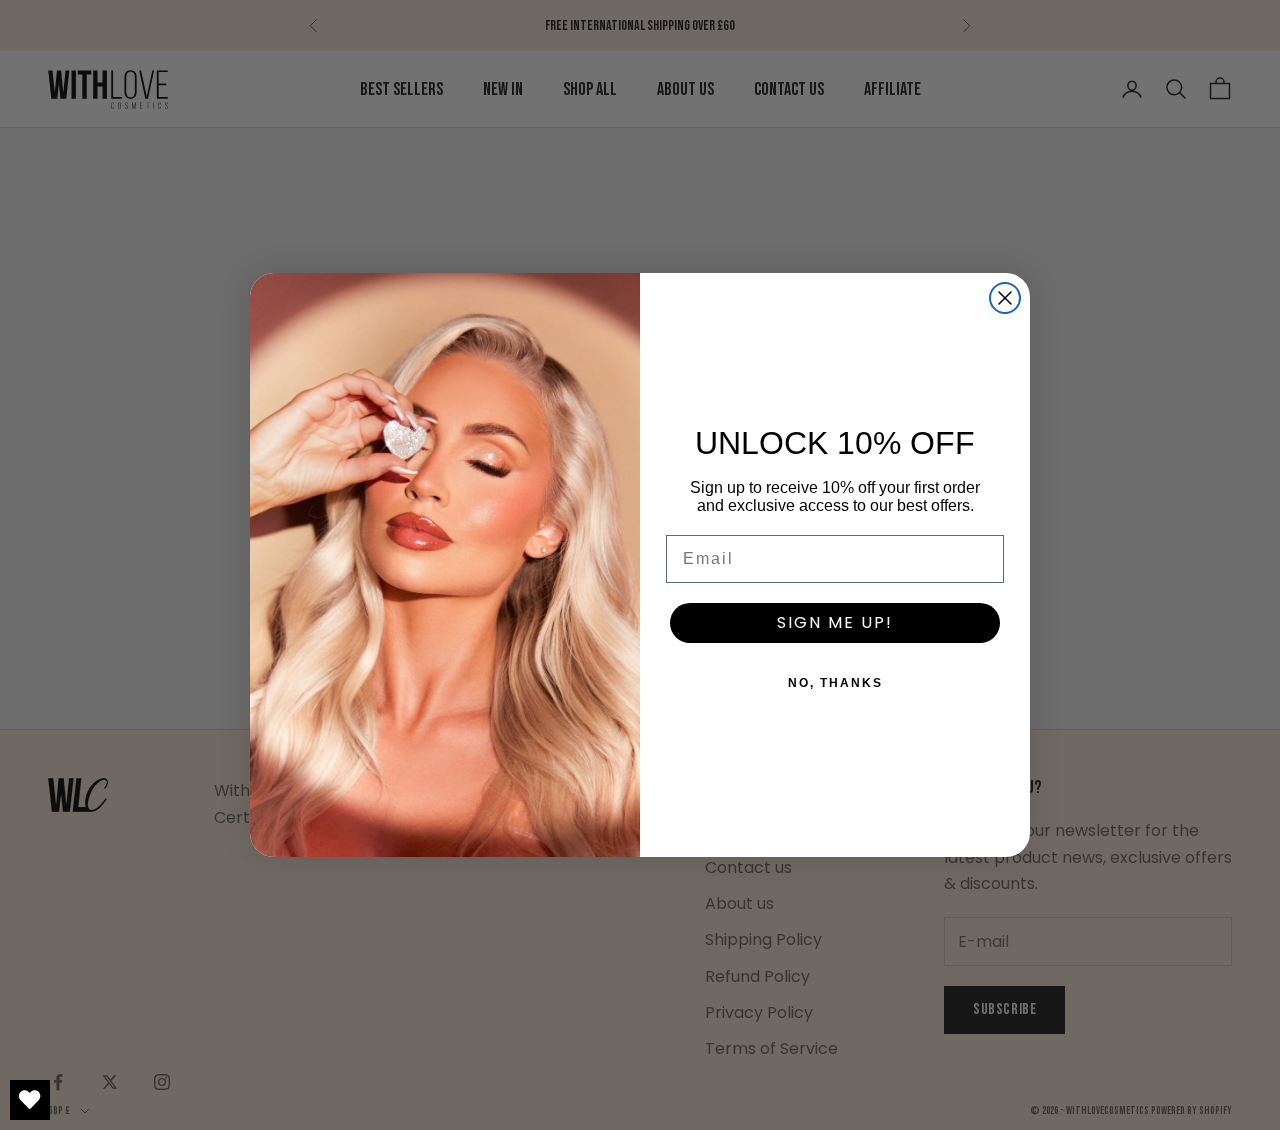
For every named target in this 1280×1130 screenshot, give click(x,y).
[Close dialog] (1005, 298)
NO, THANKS (835, 683)
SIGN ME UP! (835, 622)
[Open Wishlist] (30, 1100)
